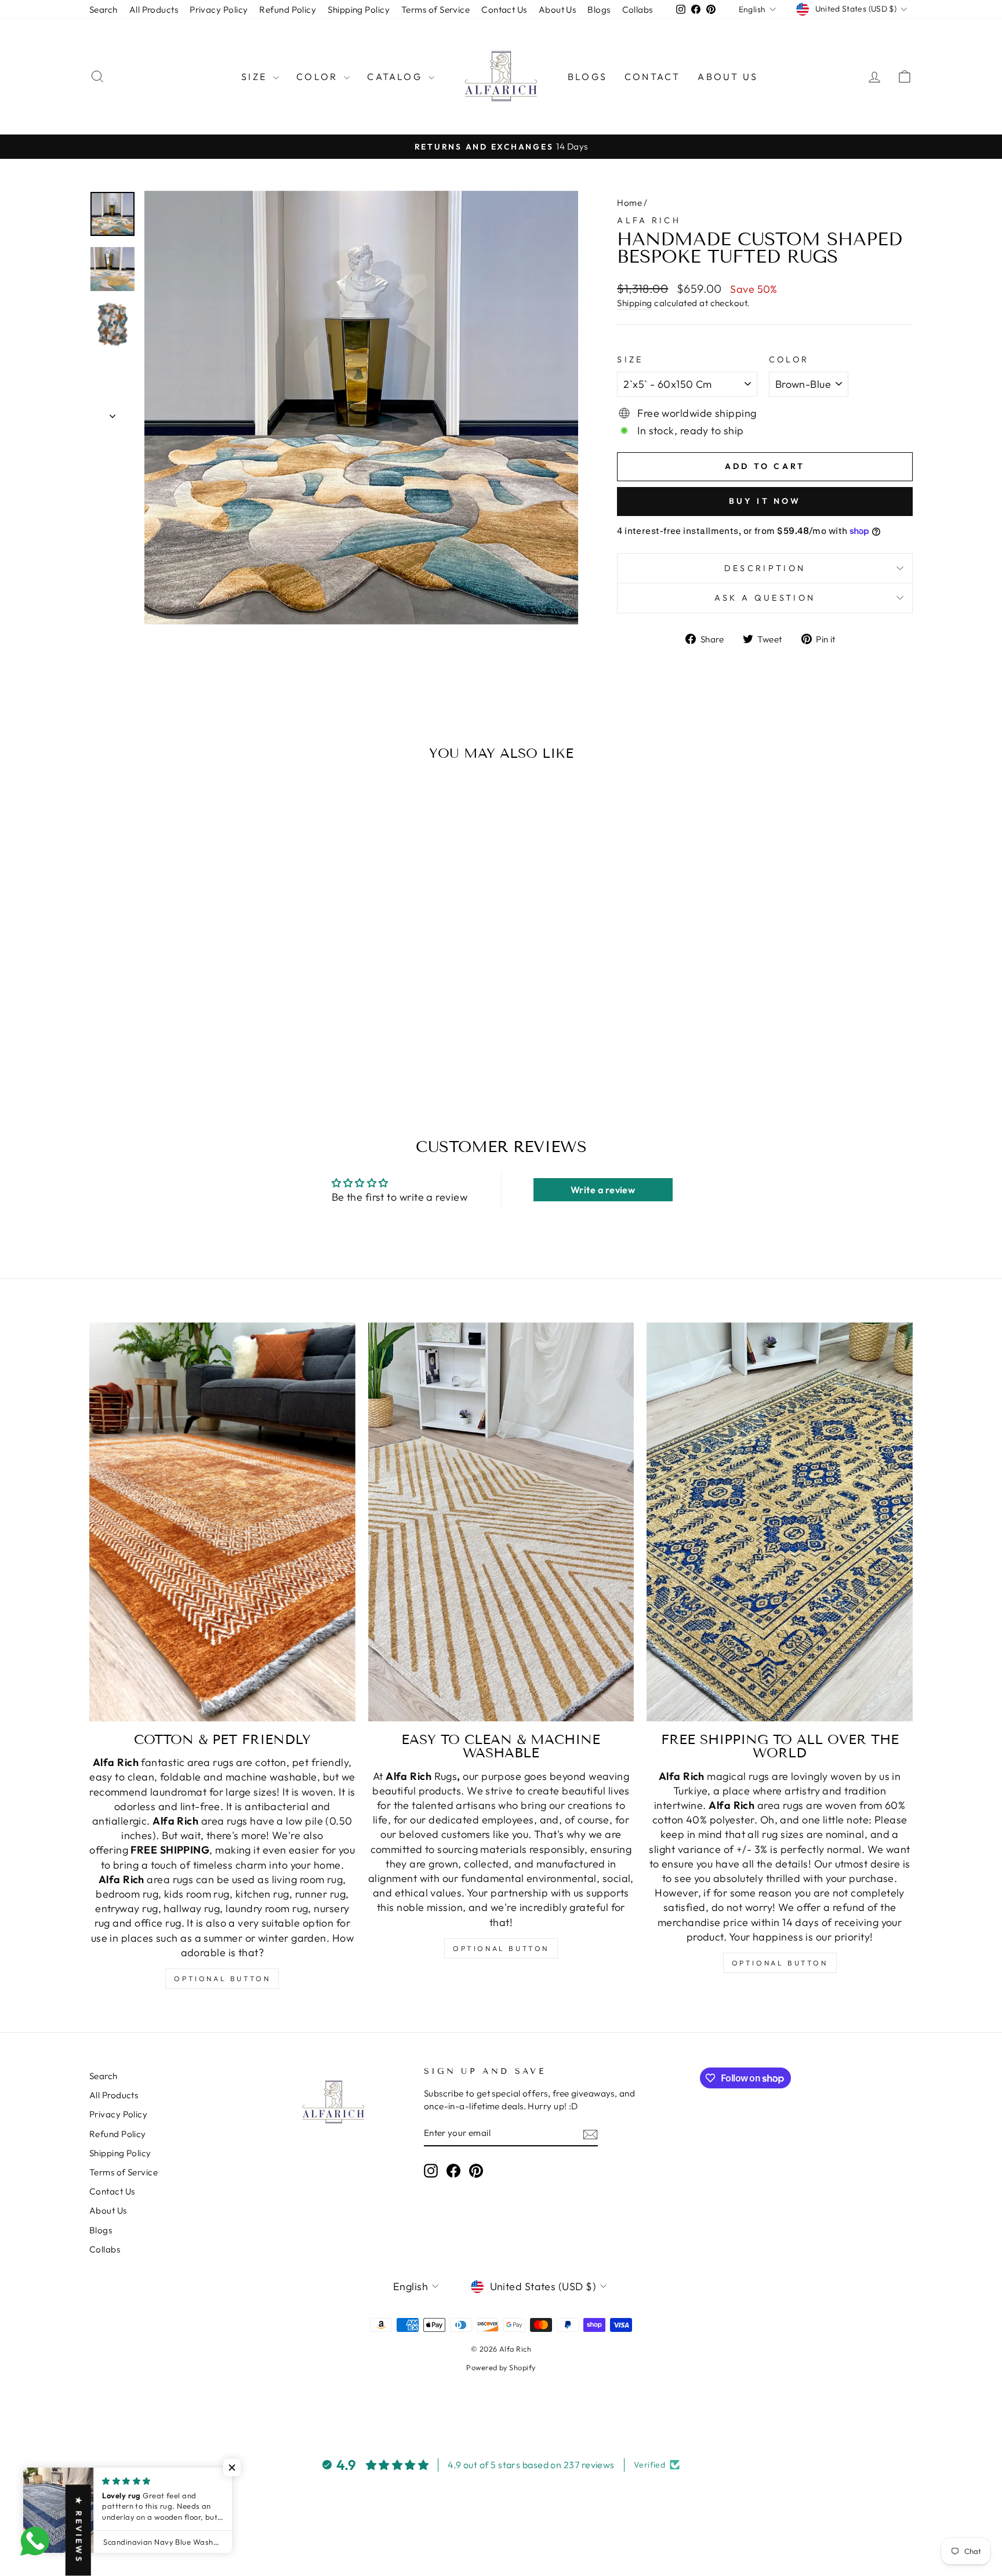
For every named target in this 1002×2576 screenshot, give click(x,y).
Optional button (222, 1979)
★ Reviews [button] (79, 2530)
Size (256, 77)
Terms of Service (435, 10)
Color (319, 77)
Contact (652, 77)
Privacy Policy (219, 10)
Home (629, 203)
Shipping (635, 303)
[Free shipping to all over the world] (780, 1522)
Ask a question (765, 598)
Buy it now (765, 501)
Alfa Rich (649, 220)
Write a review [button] (603, 1190)
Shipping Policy (359, 10)
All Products (154, 10)
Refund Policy (288, 10)
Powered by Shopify (501, 2367)
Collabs (638, 10)
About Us (558, 10)
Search (104, 10)
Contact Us (504, 10)
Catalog (396, 77)
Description (765, 568)
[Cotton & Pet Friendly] (222, 1522)
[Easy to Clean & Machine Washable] (501, 1522)
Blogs (599, 10)
